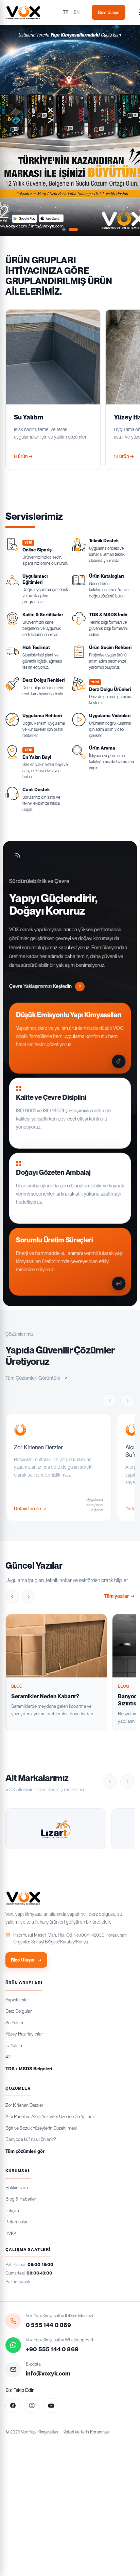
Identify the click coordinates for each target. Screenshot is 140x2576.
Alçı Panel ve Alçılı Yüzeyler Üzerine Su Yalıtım (50, 2116)
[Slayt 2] (73, 230)
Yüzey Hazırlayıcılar (24, 2034)
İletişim (12, 2210)
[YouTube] (51, 2405)
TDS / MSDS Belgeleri (29, 2069)
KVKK (11, 2233)
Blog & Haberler (21, 2199)
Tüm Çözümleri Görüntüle (33, 1378)
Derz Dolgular (19, 2011)
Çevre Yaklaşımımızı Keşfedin (40, 986)
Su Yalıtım (15, 2023)
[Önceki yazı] (12, 1597)
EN (77, 12)
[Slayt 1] (64, 230)
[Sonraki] (127, 1400)
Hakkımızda (17, 2188)
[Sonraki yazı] (29, 1597)
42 (8, 2057)
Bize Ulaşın (109, 12)
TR (66, 12)
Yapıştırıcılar (17, 2000)
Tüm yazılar (119, 1596)
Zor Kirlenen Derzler (24, 2105)
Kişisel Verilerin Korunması (86, 2432)
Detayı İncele (28, 1508)
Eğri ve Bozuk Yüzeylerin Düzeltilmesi (41, 2128)
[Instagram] (32, 2405)
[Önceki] (110, 1400)
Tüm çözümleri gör (25, 2151)
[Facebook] (13, 2405)
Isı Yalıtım (14, 2045)
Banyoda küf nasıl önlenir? (31, 2139)
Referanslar (16, 2222)
